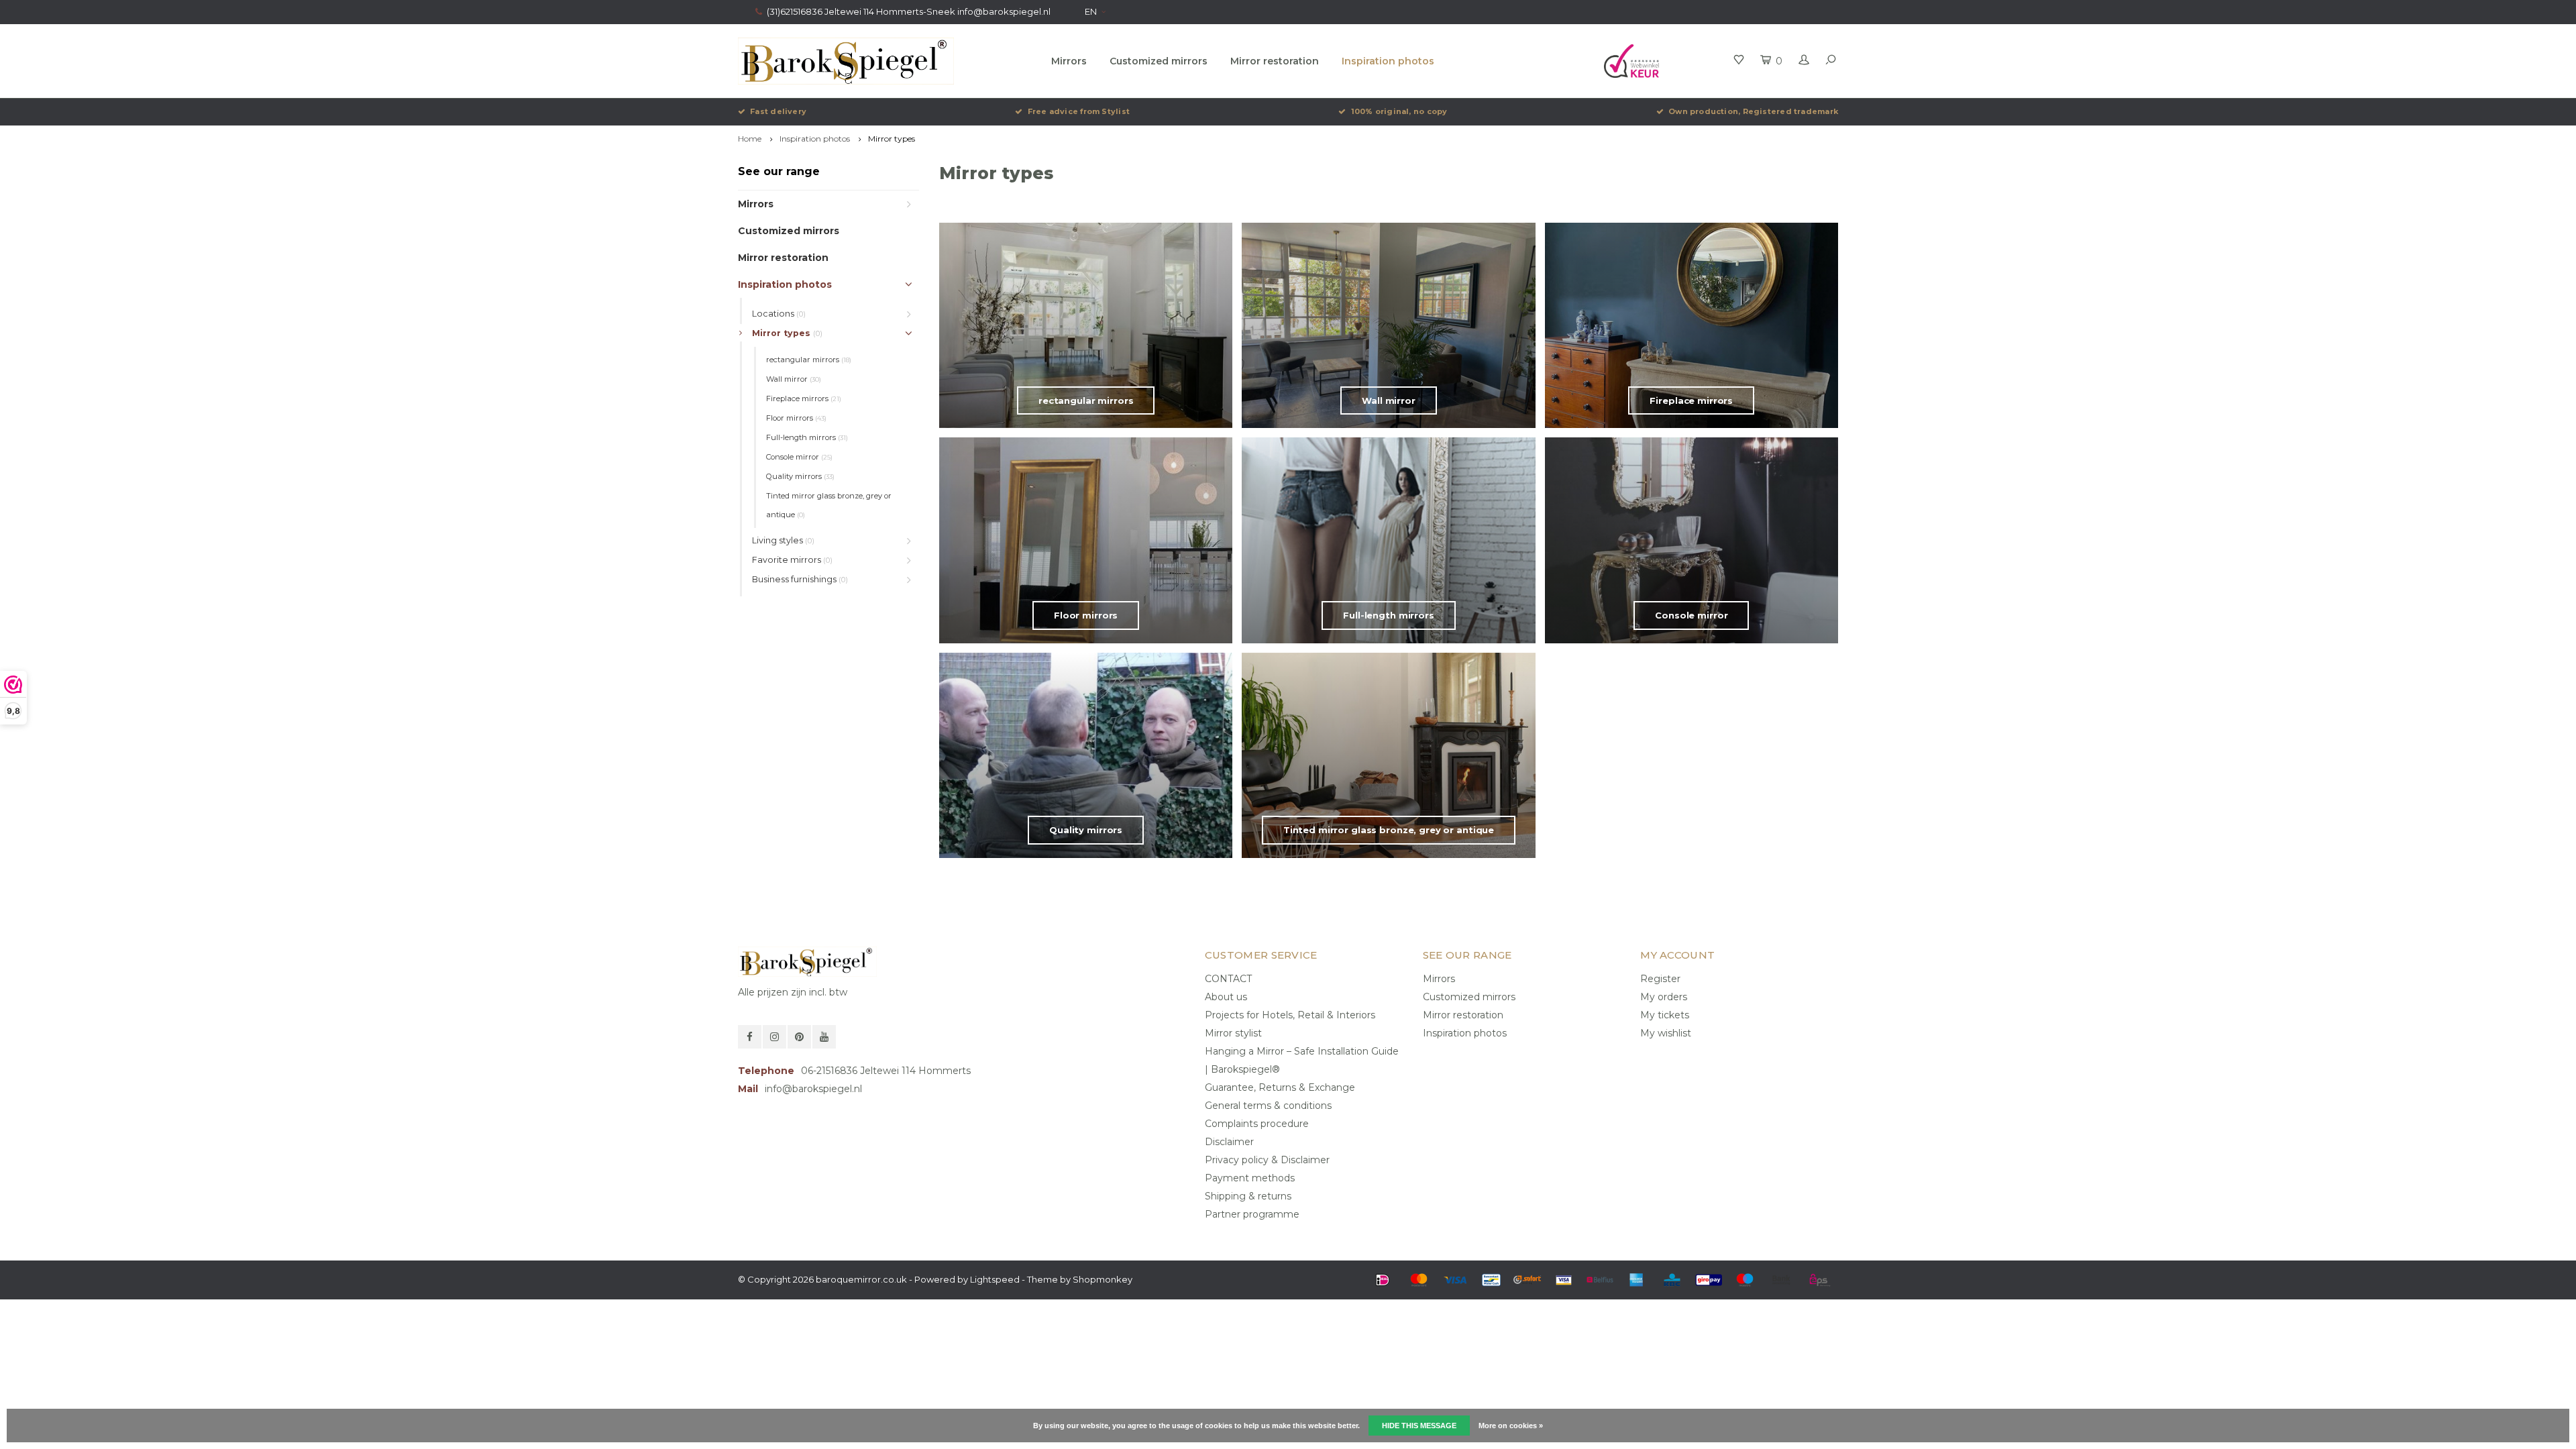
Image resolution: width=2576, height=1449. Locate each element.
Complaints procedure (1257, 1124)
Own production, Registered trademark (1753, 111)
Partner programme (1252, 1214)
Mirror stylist (1233, 1033)
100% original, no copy (1399, 111)
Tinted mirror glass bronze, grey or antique (829, 505)
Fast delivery (778, 111)
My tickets (1665, 1015)
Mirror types (892, 139)
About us (1226, 997)
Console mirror (799, 457)
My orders (1664, 997)
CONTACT (1228, 979)
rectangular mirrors (809, 360)
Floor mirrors (796, 418)
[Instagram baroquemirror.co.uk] (774, 1037)
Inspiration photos (1388, 61)
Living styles (783, 540)
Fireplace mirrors (804, 398)
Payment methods (1250, 1178)
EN (1091, 11)
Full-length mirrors (807, 437)
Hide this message (1419, 1426)
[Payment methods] (1383, 1280)
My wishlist (1666, 1033)
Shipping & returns (1248, 1196)
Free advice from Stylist (1079, 111)
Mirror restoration (1275, 61)
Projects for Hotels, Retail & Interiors (1290, 1015)
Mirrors (1069, 61)
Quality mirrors (800, 476)
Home (750, 139)
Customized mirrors (1159, 61)
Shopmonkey (1103, 1279)
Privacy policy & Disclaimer (1267, 1160)
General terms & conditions (1268, 1106)
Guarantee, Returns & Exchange (1280, 1087)
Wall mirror (794, 379)
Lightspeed (995, 1279)
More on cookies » (1511, 1426)
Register (1660, 979)
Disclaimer (1229, 1142)
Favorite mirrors (792, 560)
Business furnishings (800, 579)
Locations (779, 314)
